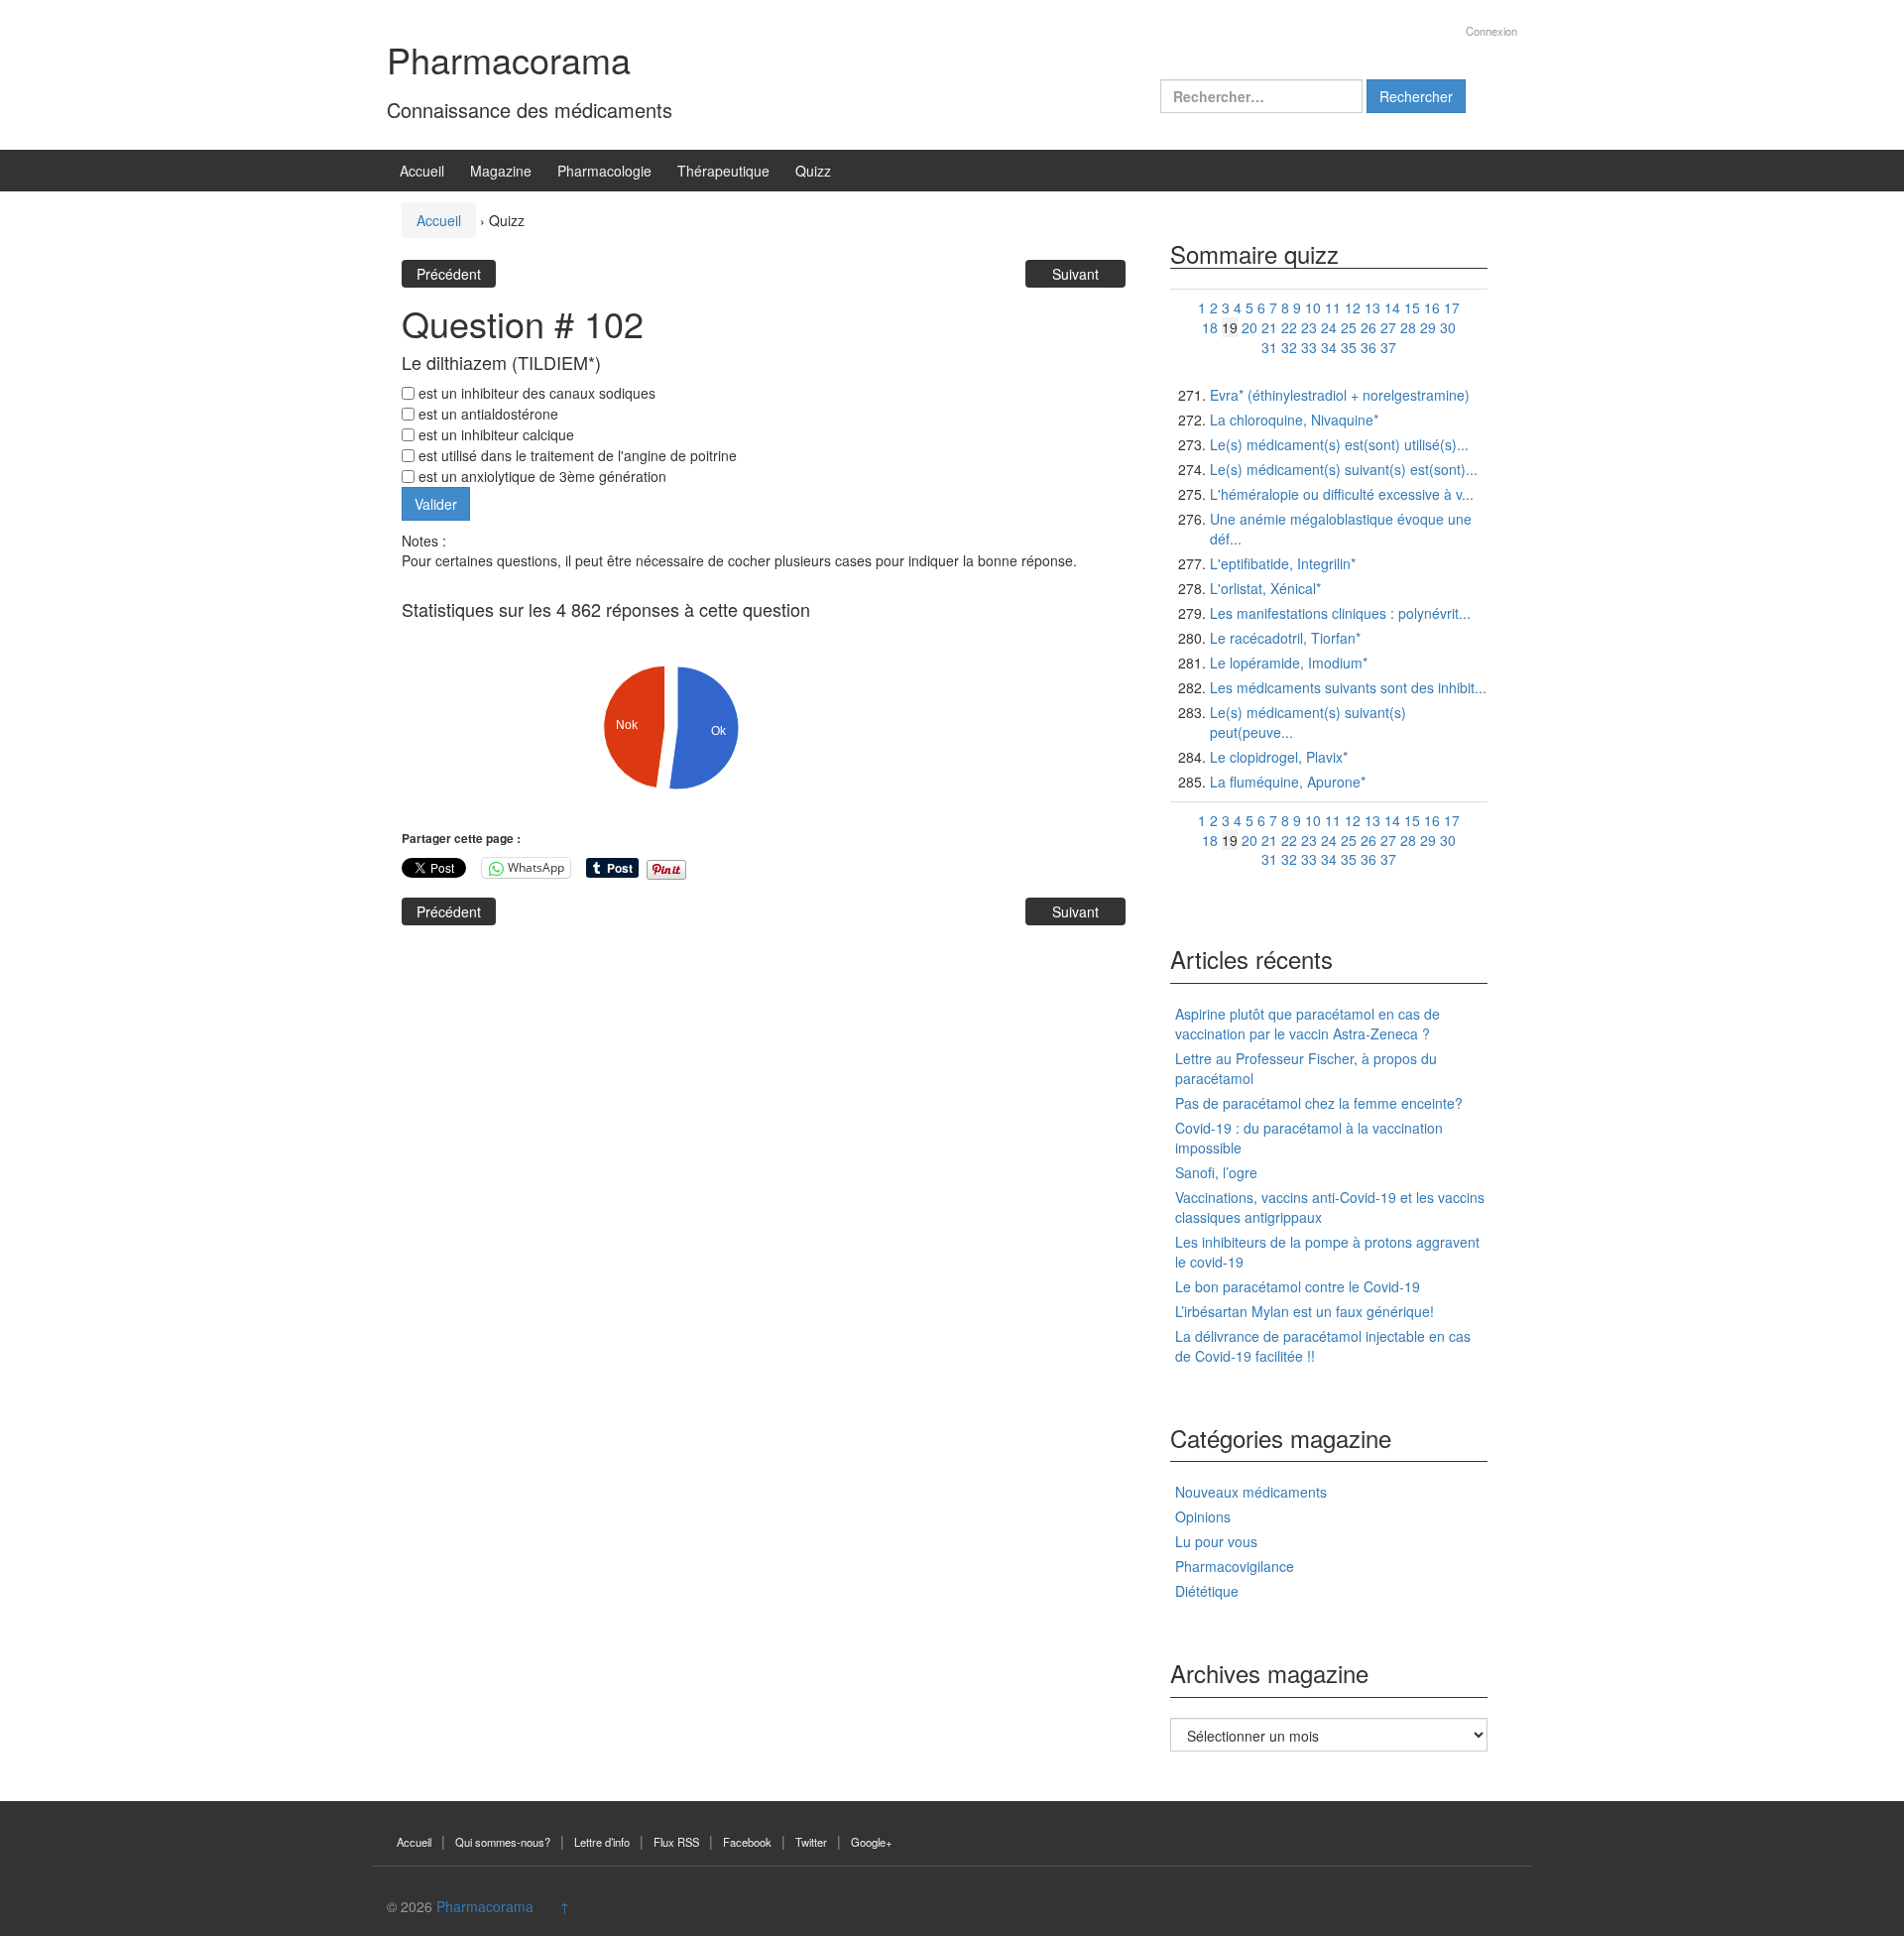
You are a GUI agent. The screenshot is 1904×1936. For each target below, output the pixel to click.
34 (1329, 347)
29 (1428, 327)
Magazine (501, 171)
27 (1388, 327)
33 (1309, 347)
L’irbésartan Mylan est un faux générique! (1305, 1311)
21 (1269, 327)
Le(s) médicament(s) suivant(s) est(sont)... (1344, 469)
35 (1349, 347)
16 (1432, 307)
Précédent (449, 274)
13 (1372, 307)
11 (1333, 307)
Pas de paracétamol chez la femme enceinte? (1319, 1103)
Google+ (872, 1842)
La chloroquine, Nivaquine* (1294, 420)
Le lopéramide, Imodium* (1289, 663)
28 (1408, 327)
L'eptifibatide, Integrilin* (1283, 563)
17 (1452, 307)
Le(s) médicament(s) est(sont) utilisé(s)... (1339, 444)
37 (1388, 347)
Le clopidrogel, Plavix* (1279, 757)
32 (1289, 347)
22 (1289, 327)
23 (1309, 327)
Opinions (1203, 1516)
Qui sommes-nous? (503, 1842)
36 (1368, 347)
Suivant (1075, 274)
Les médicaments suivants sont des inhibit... (1348, 687)
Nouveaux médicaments (1251, 1492)
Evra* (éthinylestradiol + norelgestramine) (1340, 395)
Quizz (813, 171)
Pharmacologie (604, 171)
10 (1313, 307)
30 (1448, 327)
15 (1412, 307)
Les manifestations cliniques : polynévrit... (1340, 613)
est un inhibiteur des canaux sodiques (535, 393)
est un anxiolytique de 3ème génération (540, 476)
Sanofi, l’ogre (1216, 1172)
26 (1368, 327)
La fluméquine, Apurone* (1288, 782)
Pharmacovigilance (1235, 1566)
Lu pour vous (1216, 1541)
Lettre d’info (602, 1842)
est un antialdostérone (486, 414)
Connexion (1491, 31)
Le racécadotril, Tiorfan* (1285, 638)
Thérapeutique (723, 171)
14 (1392, 307)
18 (1210, 327)
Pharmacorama (509, 59)
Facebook (747, 1842)
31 (1269, 347)
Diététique (1207, 1591)
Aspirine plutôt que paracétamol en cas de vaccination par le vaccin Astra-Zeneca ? (1308, 1024)
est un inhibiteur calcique (494, 434)
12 (1353, 307)
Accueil (422, 171)
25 (1349, 327)
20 (1249, 327)
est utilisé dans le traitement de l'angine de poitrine (576, 455)
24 (1329, 327)
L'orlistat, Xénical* (1265, 588)
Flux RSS (676, 1842)
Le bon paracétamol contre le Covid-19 (1298, 1286)
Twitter (811, 1842)
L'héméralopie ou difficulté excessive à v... (1342, 494)
